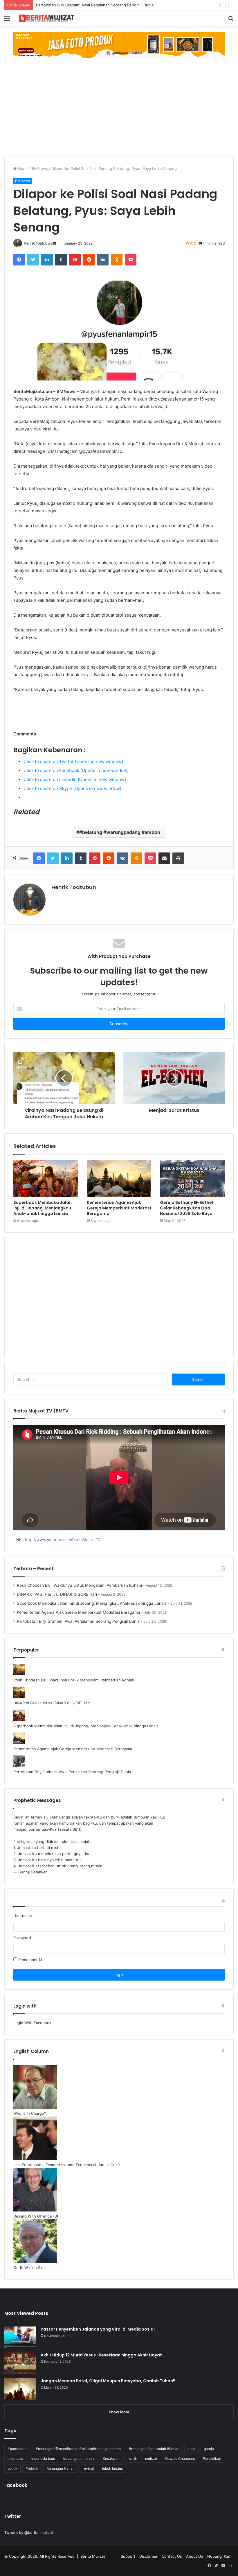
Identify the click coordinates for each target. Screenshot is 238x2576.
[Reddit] (89, 260)
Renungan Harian (61, 2468)
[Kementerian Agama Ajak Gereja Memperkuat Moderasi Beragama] (119, 1179)
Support (128, 2556)
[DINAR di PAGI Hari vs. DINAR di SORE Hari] (19, 1697)
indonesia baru (43, 2459)
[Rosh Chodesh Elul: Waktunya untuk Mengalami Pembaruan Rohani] (19, 1674)
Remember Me (31, 1960)
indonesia (15, 2459)
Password (22, 1938)
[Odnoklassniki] (117, 260)
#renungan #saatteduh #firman (154, 2449)
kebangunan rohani (79, 2459)
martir (132, 2459)
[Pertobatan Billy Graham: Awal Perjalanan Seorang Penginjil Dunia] (19, 1766)
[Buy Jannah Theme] (119, 44)
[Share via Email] (164, 858)
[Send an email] (54, 243)
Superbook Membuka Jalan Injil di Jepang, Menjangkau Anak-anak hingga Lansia (43, 1208)
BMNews (40, 168)
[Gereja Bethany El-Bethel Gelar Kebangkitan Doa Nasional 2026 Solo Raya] (192, 1179)
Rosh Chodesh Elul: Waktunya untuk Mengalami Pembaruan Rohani (79, 1585)
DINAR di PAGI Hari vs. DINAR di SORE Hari (57, 1594)
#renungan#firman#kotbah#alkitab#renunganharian (78, 2449)
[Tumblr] (61, 260)
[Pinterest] (75, 260)
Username (23, 1916)
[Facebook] (19, 260)
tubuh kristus (112, 2468)
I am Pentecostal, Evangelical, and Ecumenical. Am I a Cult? (67, 2165)
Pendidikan (212, 2459)
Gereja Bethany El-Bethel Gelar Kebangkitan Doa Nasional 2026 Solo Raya (186, 1208)
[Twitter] (33, 260)
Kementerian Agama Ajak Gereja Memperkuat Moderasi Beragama (119, 1208)
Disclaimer (148, 2556)
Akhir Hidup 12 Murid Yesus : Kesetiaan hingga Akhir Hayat (101, 2355)
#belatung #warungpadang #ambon (120, 832)
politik (12, 2468)
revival (88, 2468)
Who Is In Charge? (30, 2113)
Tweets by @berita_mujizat (29, 2532)
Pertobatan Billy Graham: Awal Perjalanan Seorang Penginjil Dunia (78, 1621)
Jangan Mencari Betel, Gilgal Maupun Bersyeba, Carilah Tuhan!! (108, 2381)
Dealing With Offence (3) (36, 2216)
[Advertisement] (119, 113)
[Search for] (231, 20)
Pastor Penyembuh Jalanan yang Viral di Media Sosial (98, 2329)
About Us (195, 2556)
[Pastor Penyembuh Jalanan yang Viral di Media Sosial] (20, 2337)
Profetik (32, 2468)
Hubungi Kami (220, 2556)
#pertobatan (18, 2449)
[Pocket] (131, 260)
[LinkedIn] (47, 260)
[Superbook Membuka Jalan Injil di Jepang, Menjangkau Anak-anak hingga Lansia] (46, 1179)
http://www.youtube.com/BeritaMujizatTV (63, 1540)
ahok (192, 2449)
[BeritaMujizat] (46, 18)
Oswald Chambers (180, 2459)
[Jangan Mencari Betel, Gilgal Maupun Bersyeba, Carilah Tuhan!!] (20, 2389)
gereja (209, 2449)
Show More (119, 2412)
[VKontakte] (103, 260)
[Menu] (7, 20)
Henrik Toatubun (38, 243)
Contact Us (172, 2556)
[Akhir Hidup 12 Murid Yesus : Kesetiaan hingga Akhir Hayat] (20, 2363)
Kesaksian (111, 2459)
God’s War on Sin (28, 2268)
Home (23, 168)
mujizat (151, 2459)
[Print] (178, 858)
